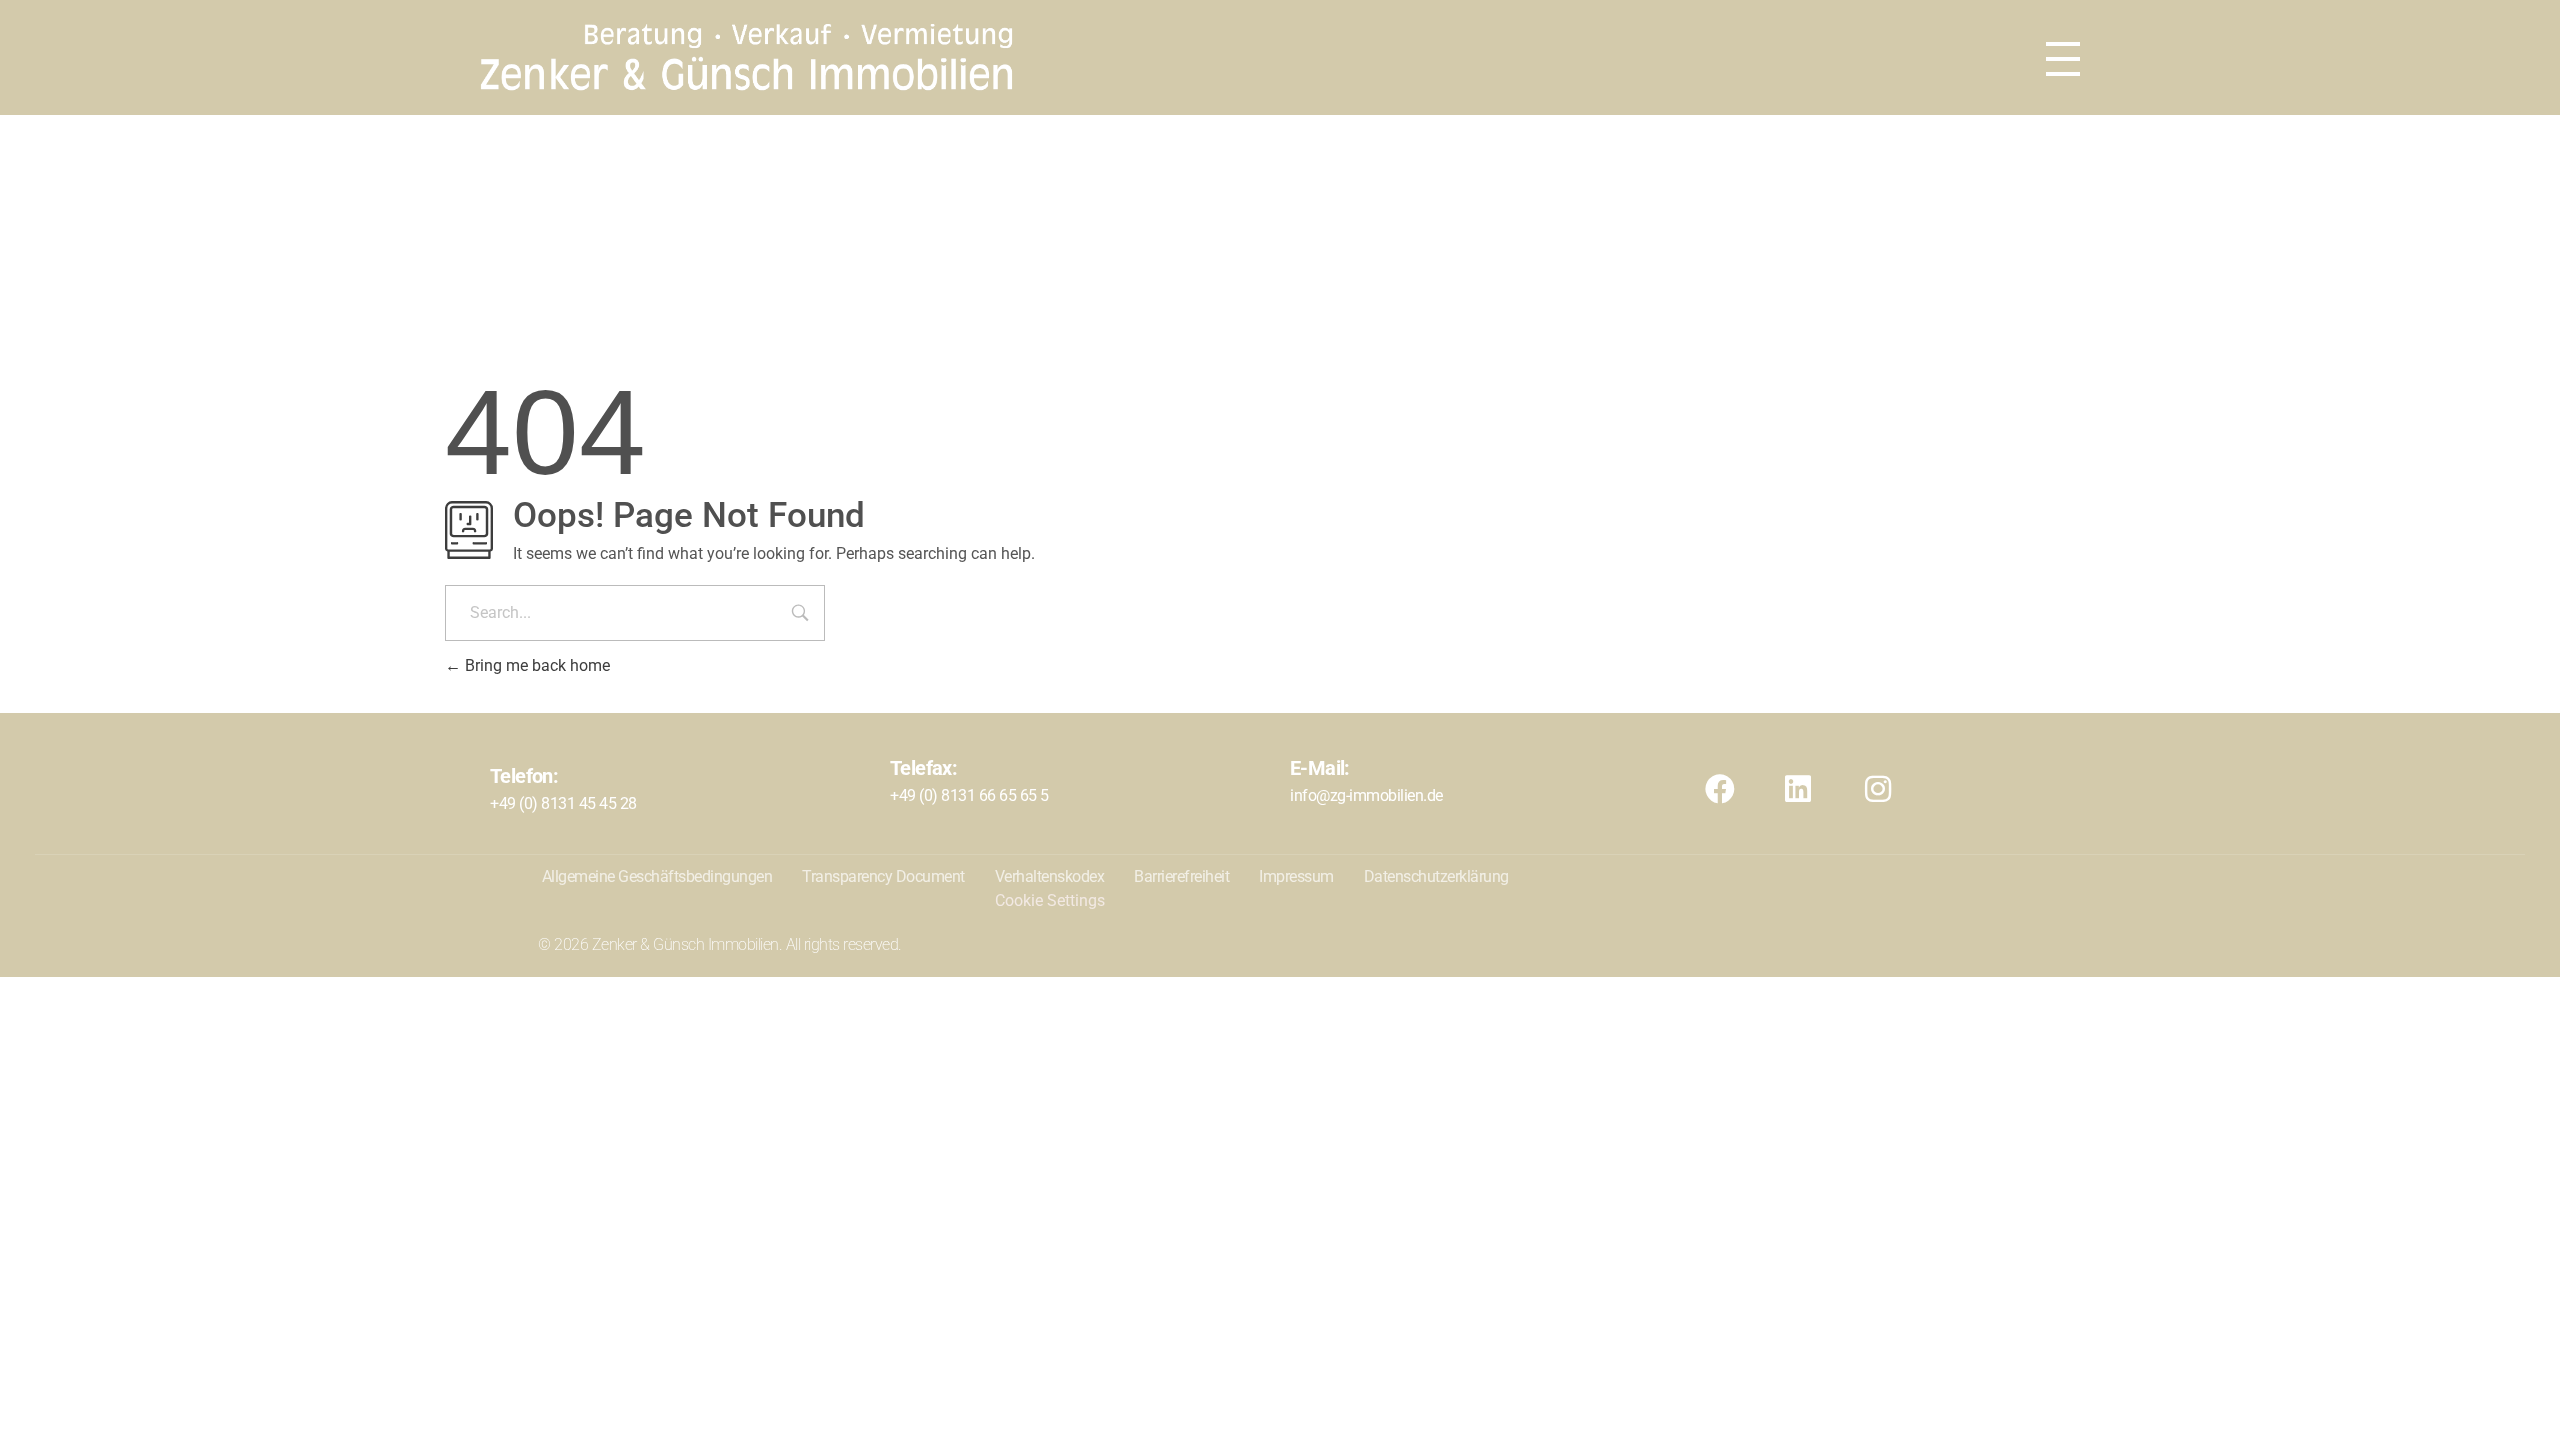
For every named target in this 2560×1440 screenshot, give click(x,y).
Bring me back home (535, 665)
